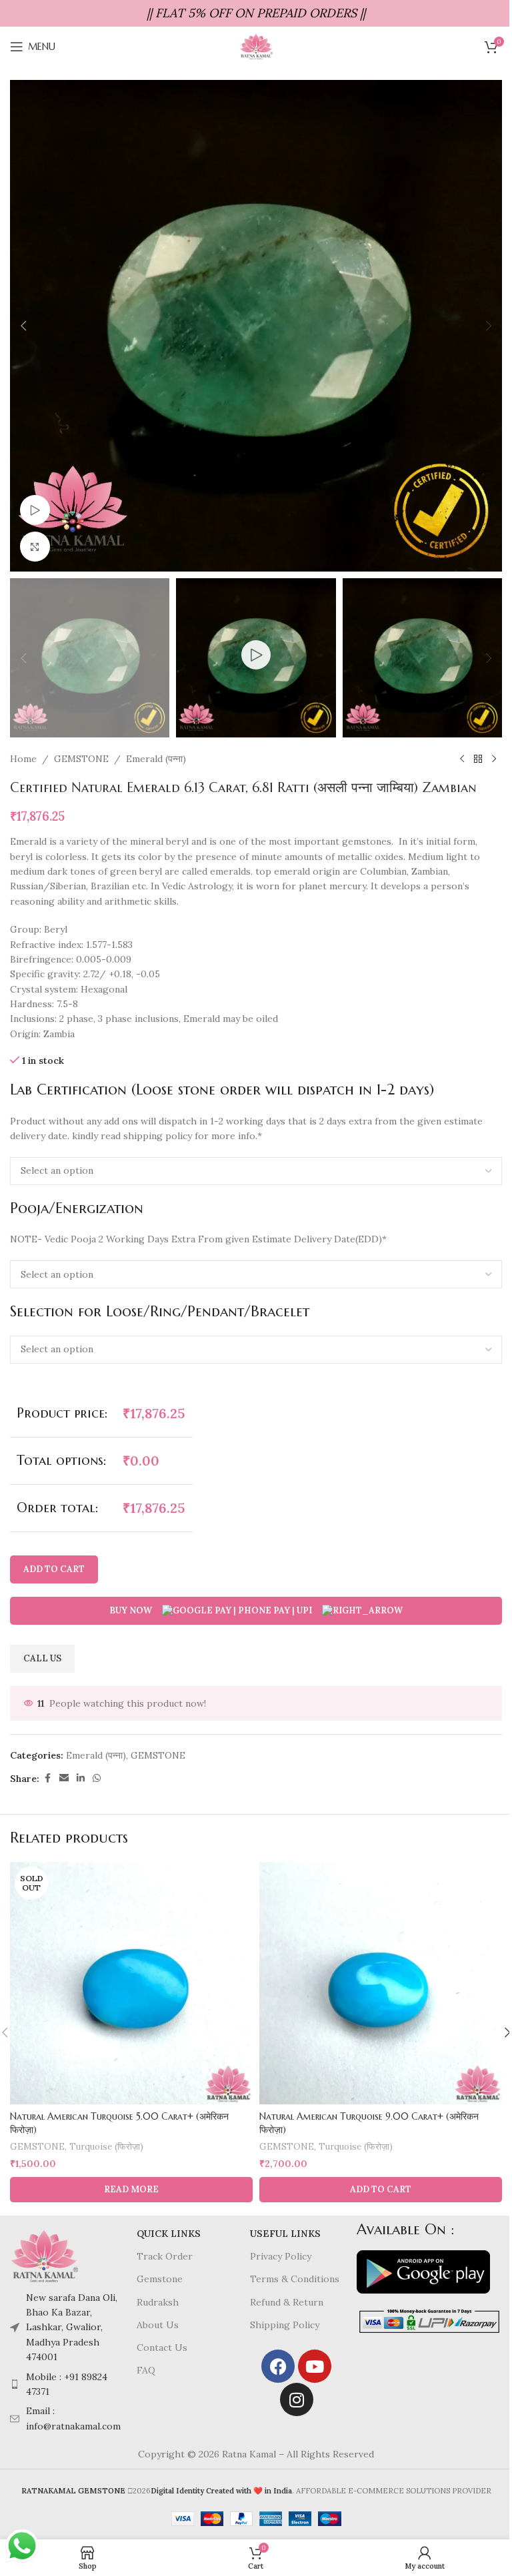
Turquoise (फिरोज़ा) (106, 2147)
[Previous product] (462, 759)
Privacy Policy (281, 2256)
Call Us (42, 1658)
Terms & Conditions (295, 2279)
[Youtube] (315, 2366)
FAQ (146, 2370)
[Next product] (494, 759)
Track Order (165, 2256)
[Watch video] (35, 510)
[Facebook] (278, 2366)
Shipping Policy (285, 2325)
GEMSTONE (81, 759)
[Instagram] (297, 2399)
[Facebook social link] (47, 1778)
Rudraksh (158, 2302)
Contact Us (162, 2348)
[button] (23, 326)
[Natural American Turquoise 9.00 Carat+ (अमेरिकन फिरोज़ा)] (381, 1983)
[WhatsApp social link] (97, 1778)
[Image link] (44, 2255)
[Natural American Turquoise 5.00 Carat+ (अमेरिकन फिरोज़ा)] (131, 1983)
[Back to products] (478, 759)
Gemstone (160, 2279)
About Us (158, 2325)
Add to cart (54, 1569)
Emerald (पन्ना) (156, 759)
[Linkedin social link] (81, 1778)
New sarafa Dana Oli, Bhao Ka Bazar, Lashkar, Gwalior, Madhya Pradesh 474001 (72, 2328)
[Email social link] (64, 1778)
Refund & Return (287, 2302)
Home (23, 759)
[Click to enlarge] (35, 547)
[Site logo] (256, 46)
